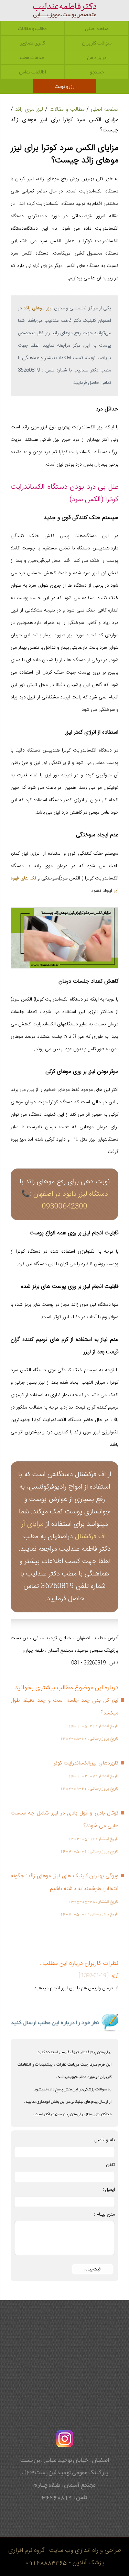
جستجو (97, 72)
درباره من (97, 57)
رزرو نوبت (64, 86)
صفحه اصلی (97, 28)
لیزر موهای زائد (38, 308)
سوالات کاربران (97, 43)
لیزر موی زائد (29, 109)
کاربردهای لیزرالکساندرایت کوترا (85, 1763)
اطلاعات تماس (32, 72)
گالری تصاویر (32, 43)
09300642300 (65, 1207)
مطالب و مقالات (32, 28)
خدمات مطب (32, 57)
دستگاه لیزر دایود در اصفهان (71, 1194)
